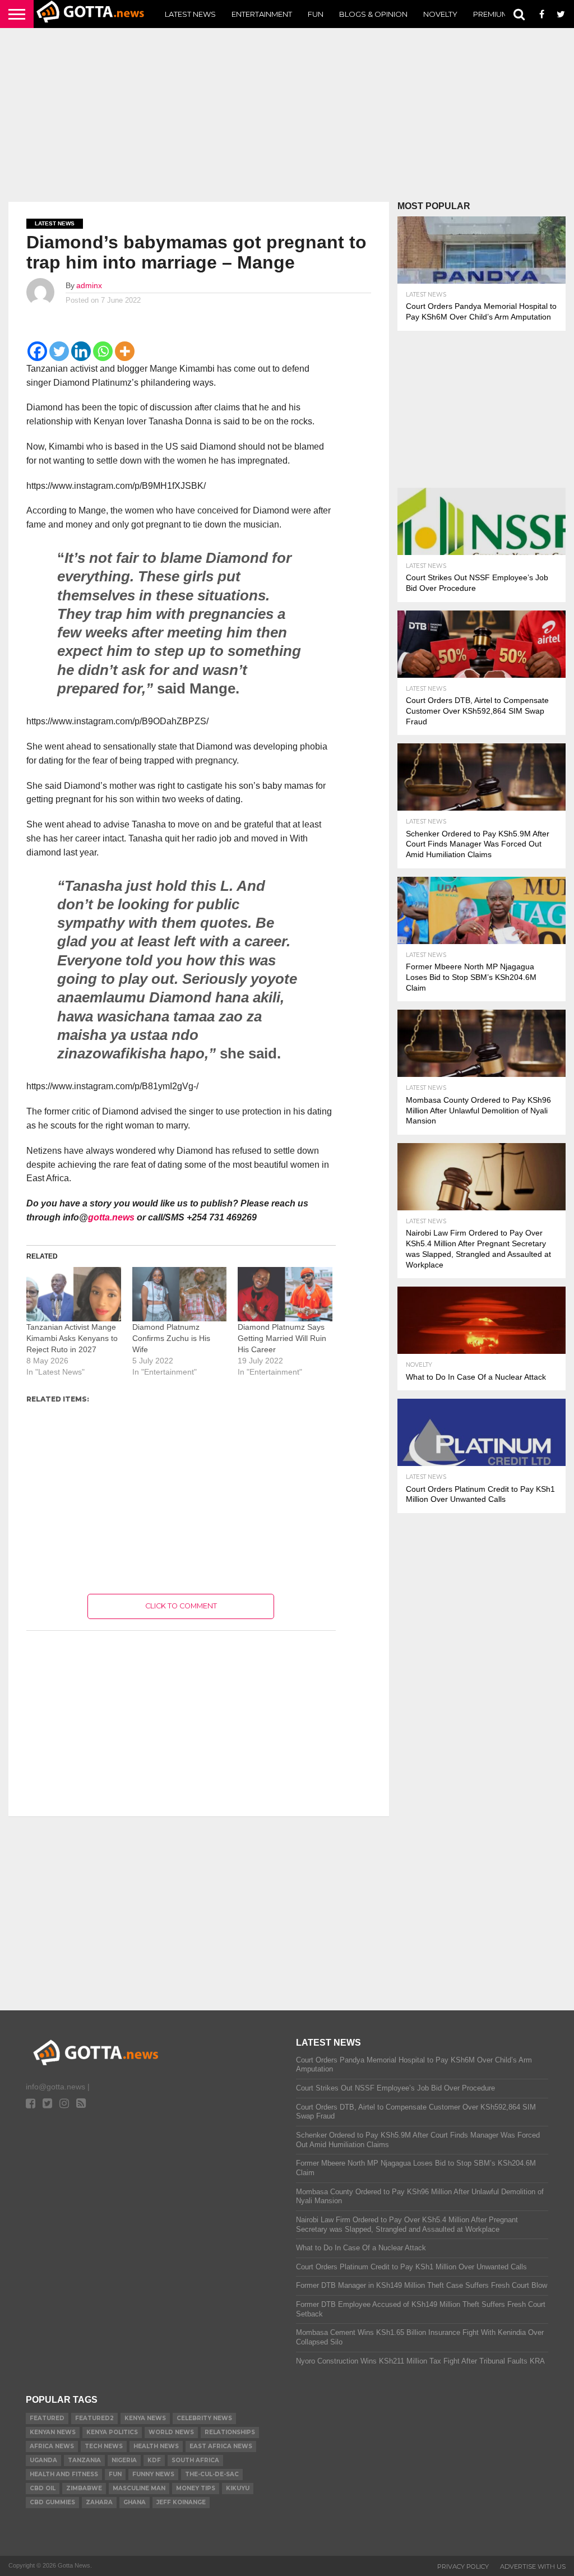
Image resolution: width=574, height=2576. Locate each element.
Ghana (135, 2502)
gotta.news (111, 1217)
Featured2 (94, 2418)
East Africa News (221, 2446)
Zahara (99, 2502)
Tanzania (84, 2460)
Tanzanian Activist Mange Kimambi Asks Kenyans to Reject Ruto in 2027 (72, 1338)
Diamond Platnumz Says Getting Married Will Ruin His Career (282, 1338)
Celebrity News (204, 2418)
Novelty (440, 14)
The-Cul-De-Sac (212, 2474)
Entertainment (262, 14)
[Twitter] (59, 351)
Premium (491, 14)
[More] (125, 351)
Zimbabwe (84, 2488)
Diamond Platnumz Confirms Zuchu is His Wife (171, 1338)
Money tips (196, 2488)
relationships (230, 2432)
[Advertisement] (287, 115)
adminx (89, 285)
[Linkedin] (81, 351)
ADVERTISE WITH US (533, 2566)
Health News (156, 2446)
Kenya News (145, 2418)
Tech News (104, 2446)
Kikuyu (238, 2488)
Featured (47, 2418)
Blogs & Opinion (373, 14)
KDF (154, 2460)
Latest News (190, 14)
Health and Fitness (64, 2474)
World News (171, 2432)
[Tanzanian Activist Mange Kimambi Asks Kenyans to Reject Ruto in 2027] (74, 1294)
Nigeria (124, 2460)
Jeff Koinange (181, 2502)
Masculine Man (139, 2488)
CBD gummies (52, 2502)
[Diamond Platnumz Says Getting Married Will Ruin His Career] (285, 1294)
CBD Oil (43, 2488)
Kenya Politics (112, 2432)
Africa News (52, 2446)
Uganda (43, 2460)
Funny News (153, 2474)
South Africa (195, 2460)
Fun (316, 14)
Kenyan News (53, 2432)
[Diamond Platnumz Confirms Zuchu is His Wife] (180, 1294)
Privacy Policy (463, 2566)
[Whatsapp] (103, 351)
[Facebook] (37, 351)
